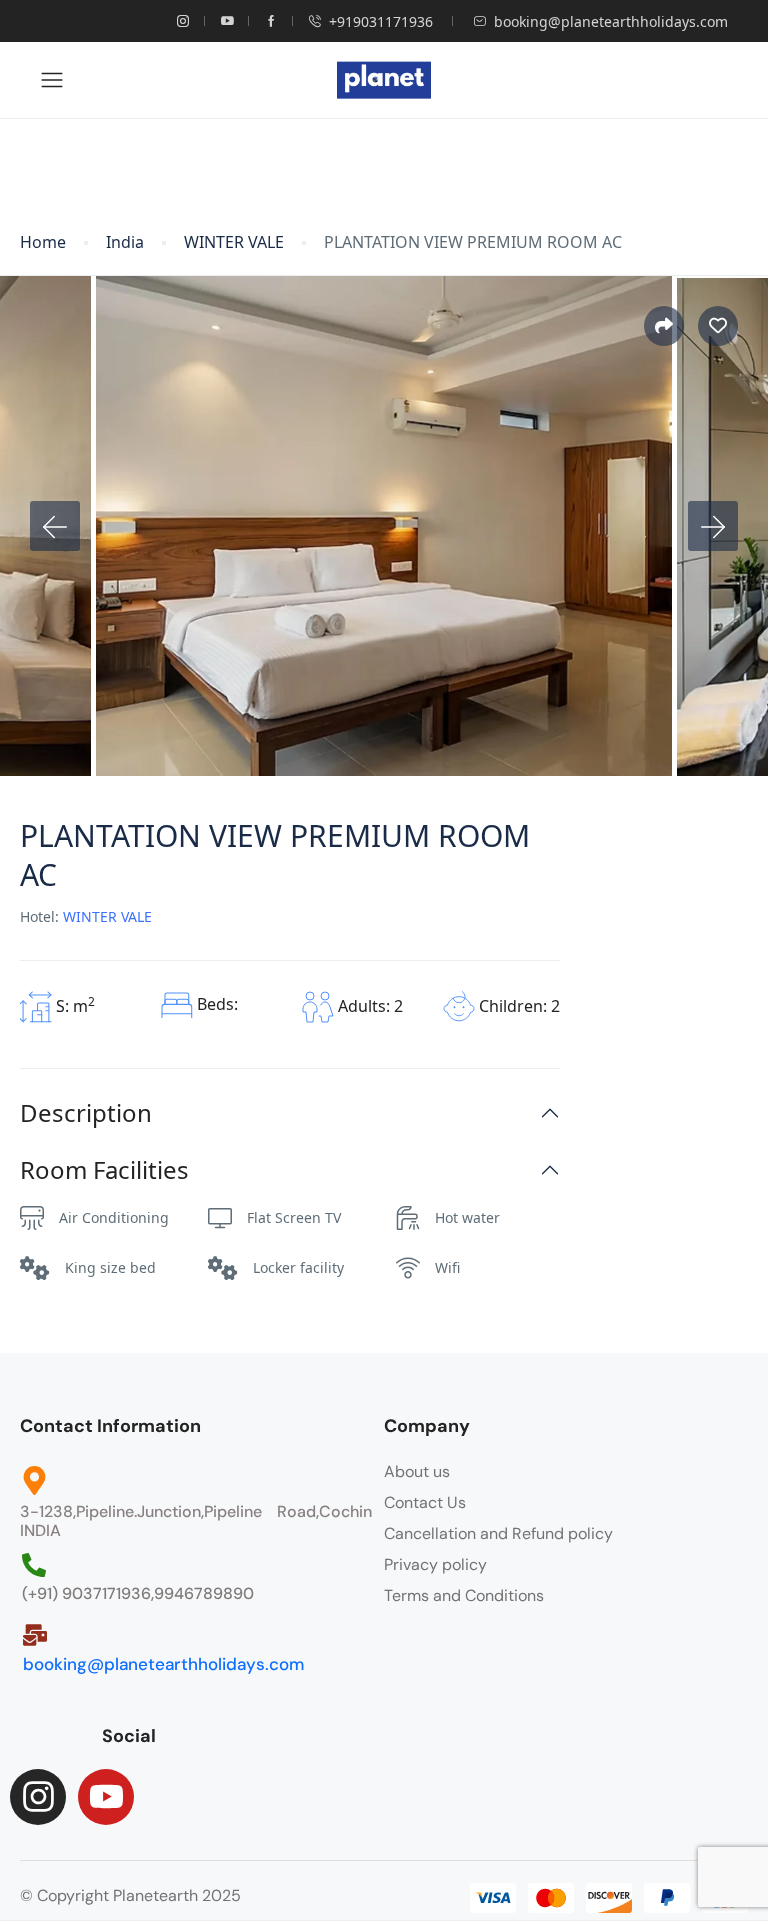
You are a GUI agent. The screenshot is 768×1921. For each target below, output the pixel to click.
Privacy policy (435, 1564)
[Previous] (55, 526)
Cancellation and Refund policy (498, 1533)
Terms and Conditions (464, 1595)
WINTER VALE (234, 242)
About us (417, 1471)
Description (86, 1113)
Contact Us (425, 1502)
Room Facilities (104, 1170)
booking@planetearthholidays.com (611, 21)
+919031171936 (381, 21)
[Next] (713, 526)
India (125, 242)
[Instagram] (38, 1797)
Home (43, 242)
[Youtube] (106, 1797)
